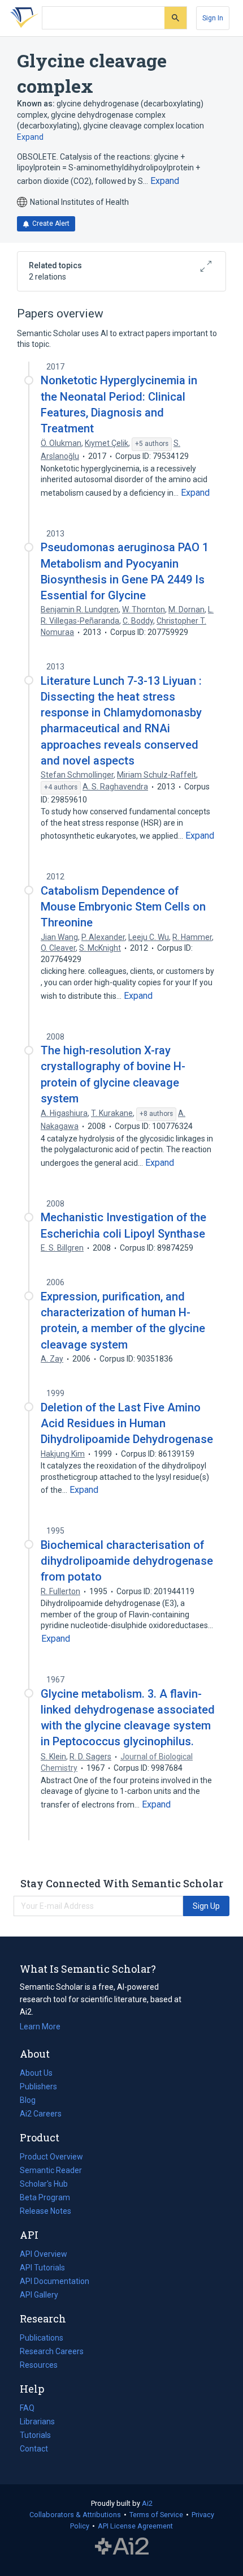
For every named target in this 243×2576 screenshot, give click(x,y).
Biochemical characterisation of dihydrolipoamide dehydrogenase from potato (127, 1561)
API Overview (44, 2254)
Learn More (40, 2027)
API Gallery (39, 2295)
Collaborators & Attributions (75, 2515)
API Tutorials (42, 2268)
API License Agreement (135, 2526)
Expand (30, 137)
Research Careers (52, 2352)
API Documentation (55, 2282)
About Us (36, 2073)
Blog (32, 2101)
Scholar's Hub (44, 2184)
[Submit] (175, 18)
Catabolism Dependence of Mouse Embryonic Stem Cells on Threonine (123, 907)
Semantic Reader (51, 2170)
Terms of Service (156, 2515)
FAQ (27, 2408)
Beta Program (45, 2197)
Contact (34, 2449)
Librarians (37, 2422)
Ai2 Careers (41, 2115)
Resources (39, 2366)
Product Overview (51, 2157)
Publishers (38, 2086)
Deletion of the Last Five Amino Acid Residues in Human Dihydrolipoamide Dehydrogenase (127, 1423)
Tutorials (35, 2435)
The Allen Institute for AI (122, 2546)
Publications (42, 2339)
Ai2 (147, 2503)
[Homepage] (22, 18)
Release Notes (45, 2211)
